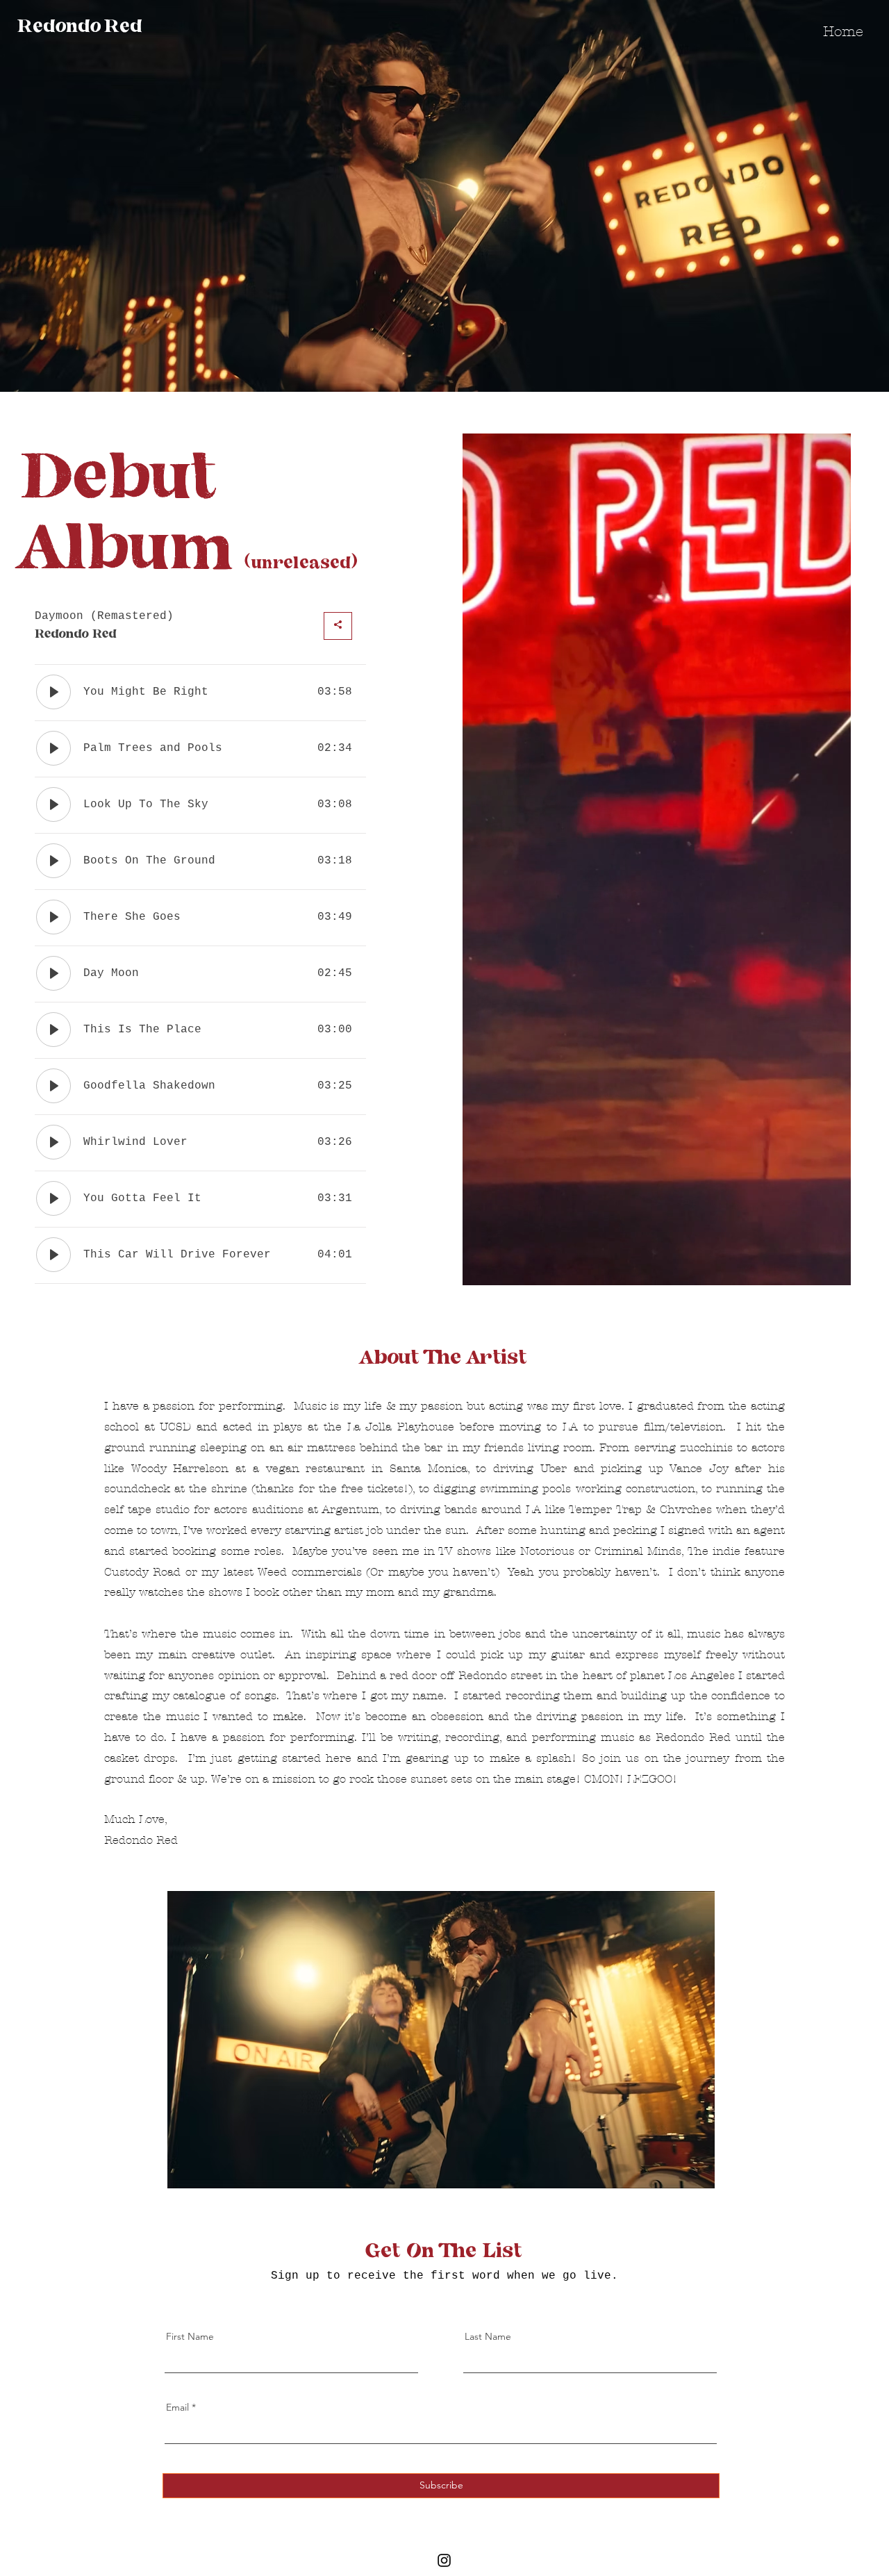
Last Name (488, 2336)
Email (177, 2407)
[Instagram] (444, 2560)
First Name (190, 2336)
